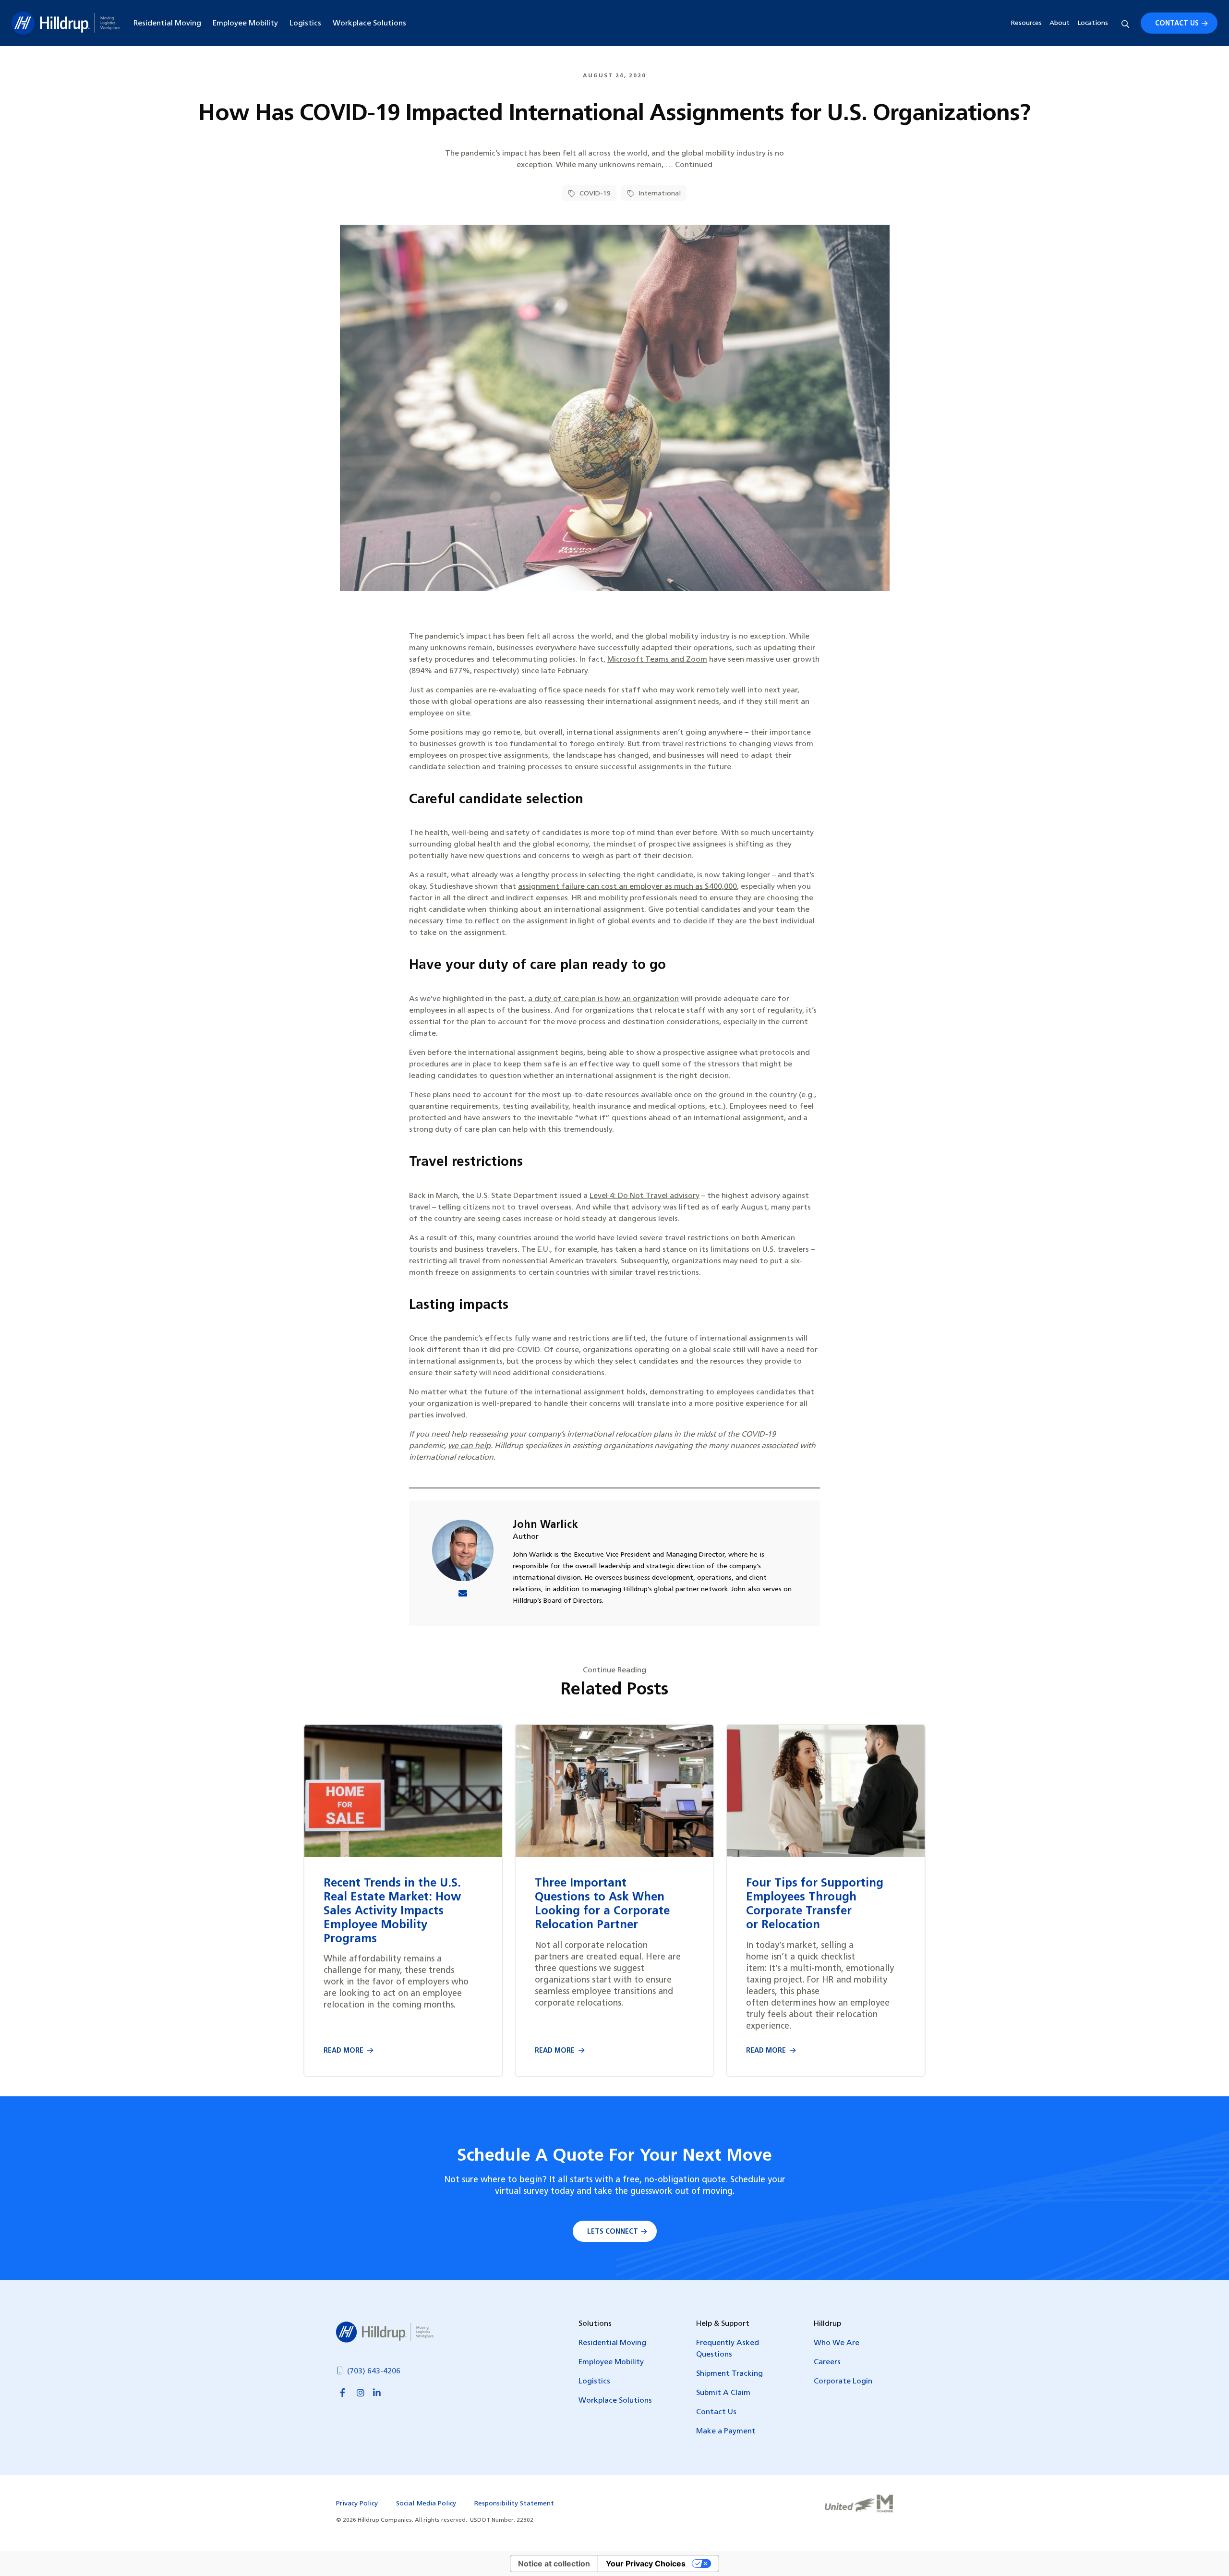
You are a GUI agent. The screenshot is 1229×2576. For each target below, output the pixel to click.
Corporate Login (843, 2382)
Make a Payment (726, 2431)
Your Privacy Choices (646, 2564)
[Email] (463, 1595)
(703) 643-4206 (374, 2371)
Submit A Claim (723, 2393)
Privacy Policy (357, 2504)
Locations (1093, 23)
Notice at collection (554, 2564)
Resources (1026, 23)
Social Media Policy (426, 2504)
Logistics (305, 24)
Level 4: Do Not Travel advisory (645, 1196)
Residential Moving (167, 24)
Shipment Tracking (729, 2374)
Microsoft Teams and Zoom (657, 660)
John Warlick (545, 1525)
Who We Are (837, 2343)
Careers (827, 2362)
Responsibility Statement (514, 2504)
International (659, 194)
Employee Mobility (245, 24)
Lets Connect (613, 2232)
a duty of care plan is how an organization (603, 999)
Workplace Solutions (369, 24)
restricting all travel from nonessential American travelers (513, 1261)
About (1060, 23)
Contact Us (1177, 24)
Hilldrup (66, 23)
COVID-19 (594, 194)
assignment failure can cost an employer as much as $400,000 (627, 887)
